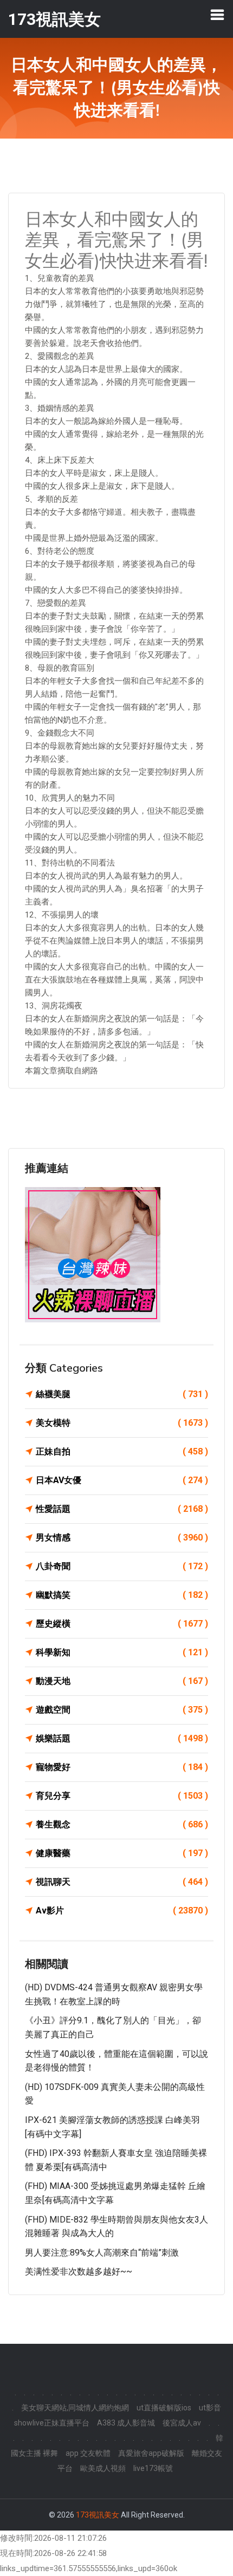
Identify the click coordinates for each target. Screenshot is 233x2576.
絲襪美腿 (122, 1394)
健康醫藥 (122, 1853)
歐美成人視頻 (103, 2468)
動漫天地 (122, 1681)
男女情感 (122, 1538)
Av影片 (122, 1910)
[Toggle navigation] (217, 15)
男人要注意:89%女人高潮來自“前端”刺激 (102, 2253)
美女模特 (122, 1423)
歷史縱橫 (122, 1624)
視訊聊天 (122, 1882)
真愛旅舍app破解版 (151, 2453)
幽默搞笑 (122, 1595)
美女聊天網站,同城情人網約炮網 (75, 2408)
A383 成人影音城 (126, 2423)
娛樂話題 (122, 1738)
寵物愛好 (122, 1767)
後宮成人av (182, 2423)
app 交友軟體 (88, 2453)
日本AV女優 (122, 1480)
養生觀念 (122, 1824)
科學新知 (122, 1652)
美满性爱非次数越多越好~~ (79, 2272)
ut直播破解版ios (164, 2408)
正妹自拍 (122, 1451)
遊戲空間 (122, 1710)
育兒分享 (122, 1796)
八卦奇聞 (122, 1566)
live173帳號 (153, 2468)
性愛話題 (122, 1509)
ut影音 (210, 2408)
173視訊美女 (98, 2515)
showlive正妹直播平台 (52, 2423)
